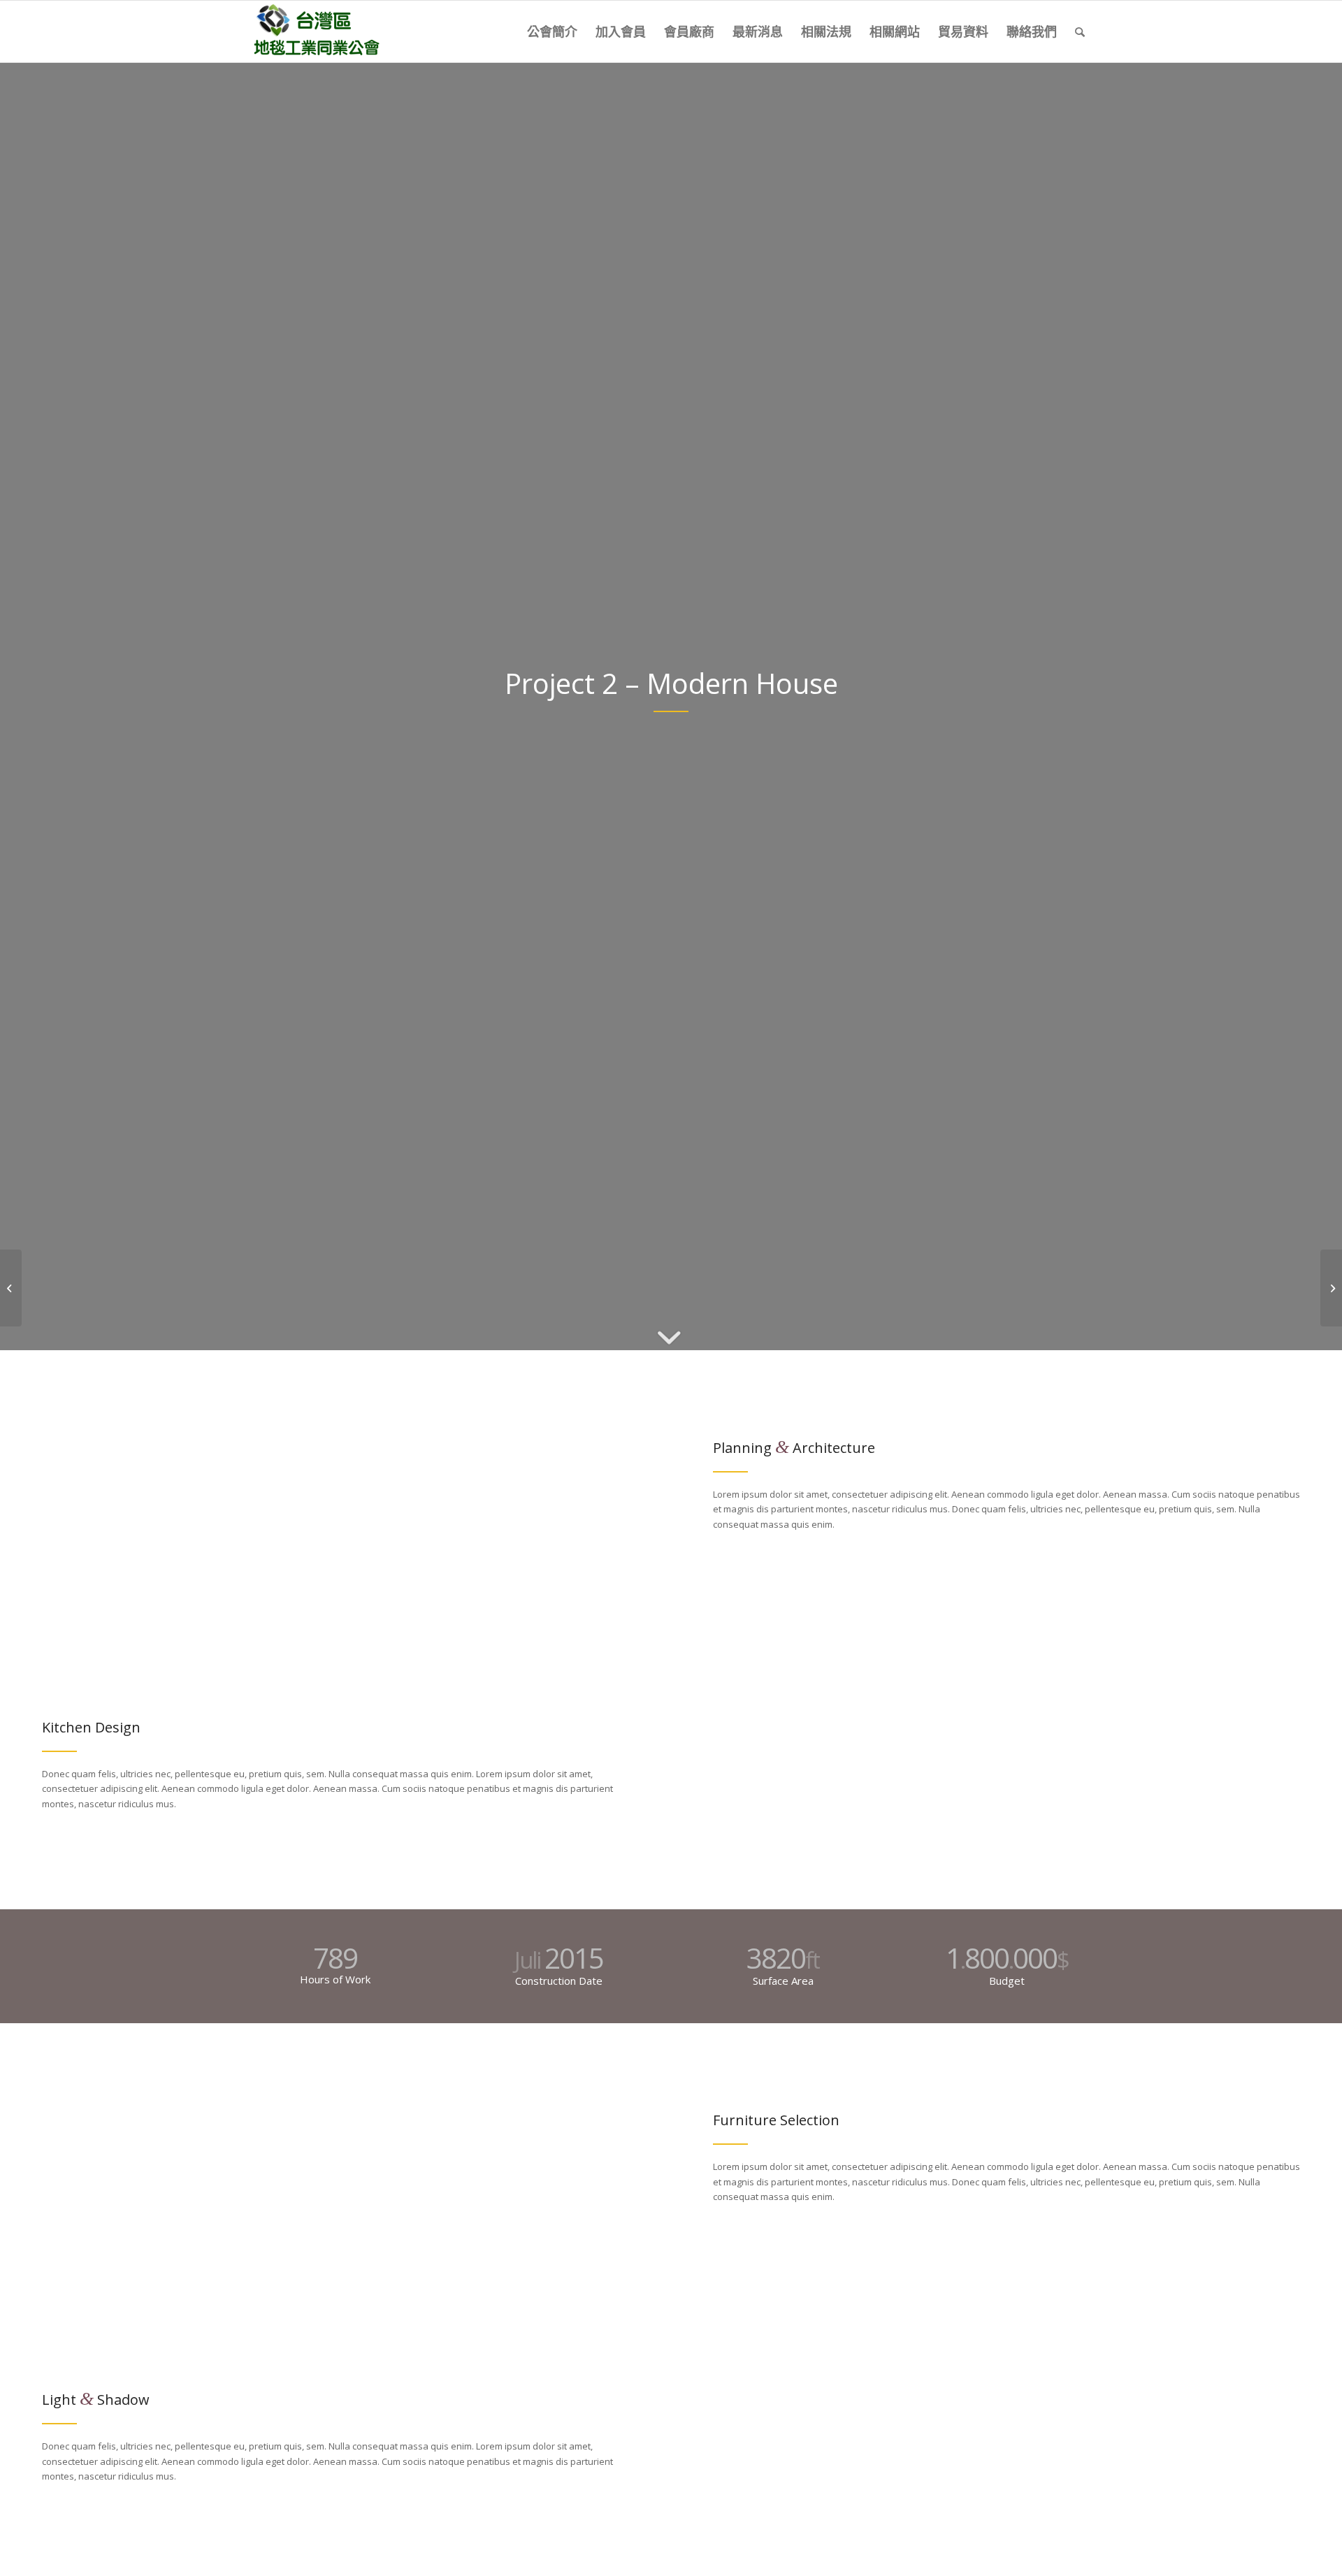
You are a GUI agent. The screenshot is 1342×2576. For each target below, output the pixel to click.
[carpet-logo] (315, 31)
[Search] (1080, 31)
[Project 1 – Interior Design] (11, 1288)
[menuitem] (552, 31)
